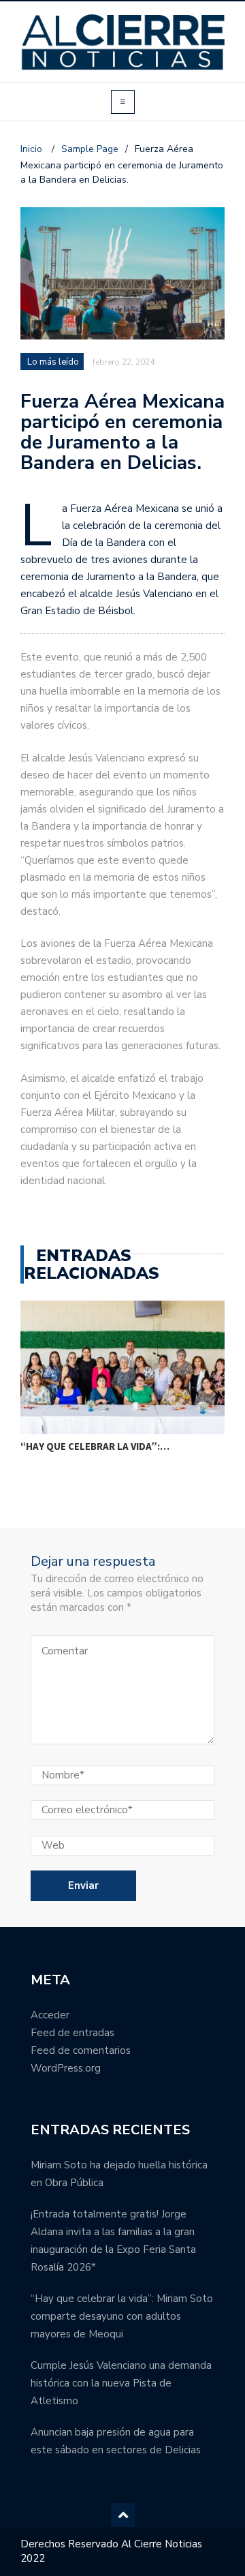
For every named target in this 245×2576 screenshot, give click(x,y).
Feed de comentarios (81, 2050)
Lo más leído (53, 362)
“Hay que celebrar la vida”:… (95, 1446)
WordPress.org (66, 2068)
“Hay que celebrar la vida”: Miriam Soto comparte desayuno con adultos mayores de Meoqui (122, 2316)
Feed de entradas (72, 2033)
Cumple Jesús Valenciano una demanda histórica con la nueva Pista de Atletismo (121, 2383)
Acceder (50, 2015)
